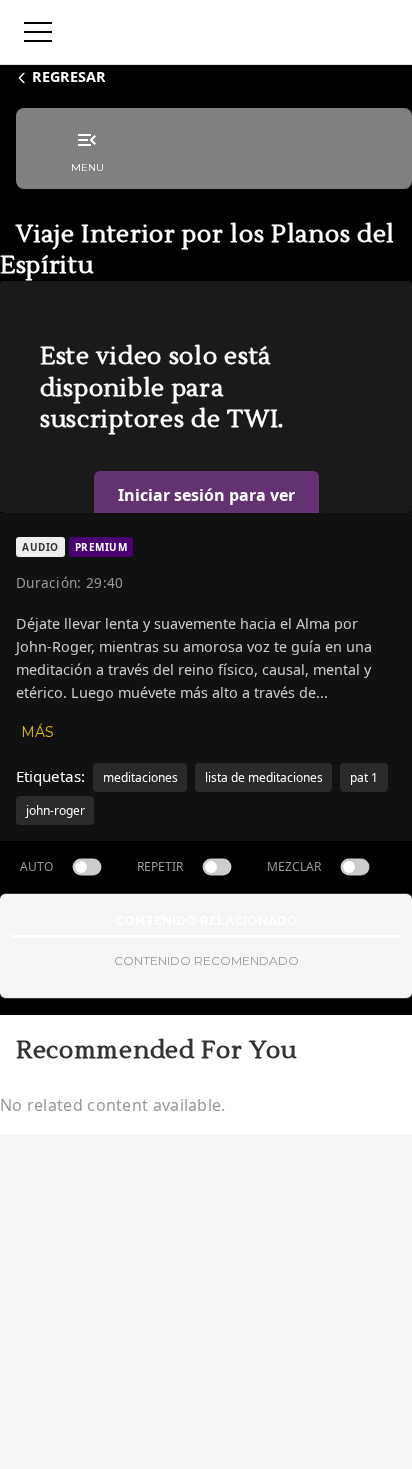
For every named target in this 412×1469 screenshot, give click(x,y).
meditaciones (140, 777)
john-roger (55, 810)
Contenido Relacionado (206, 920)
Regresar (69, 76)
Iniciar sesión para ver (206, 495)
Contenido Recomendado (206, 960)
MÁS (37, 732)
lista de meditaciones (264, 777)
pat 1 (364, 777)
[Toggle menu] (38, 32)
